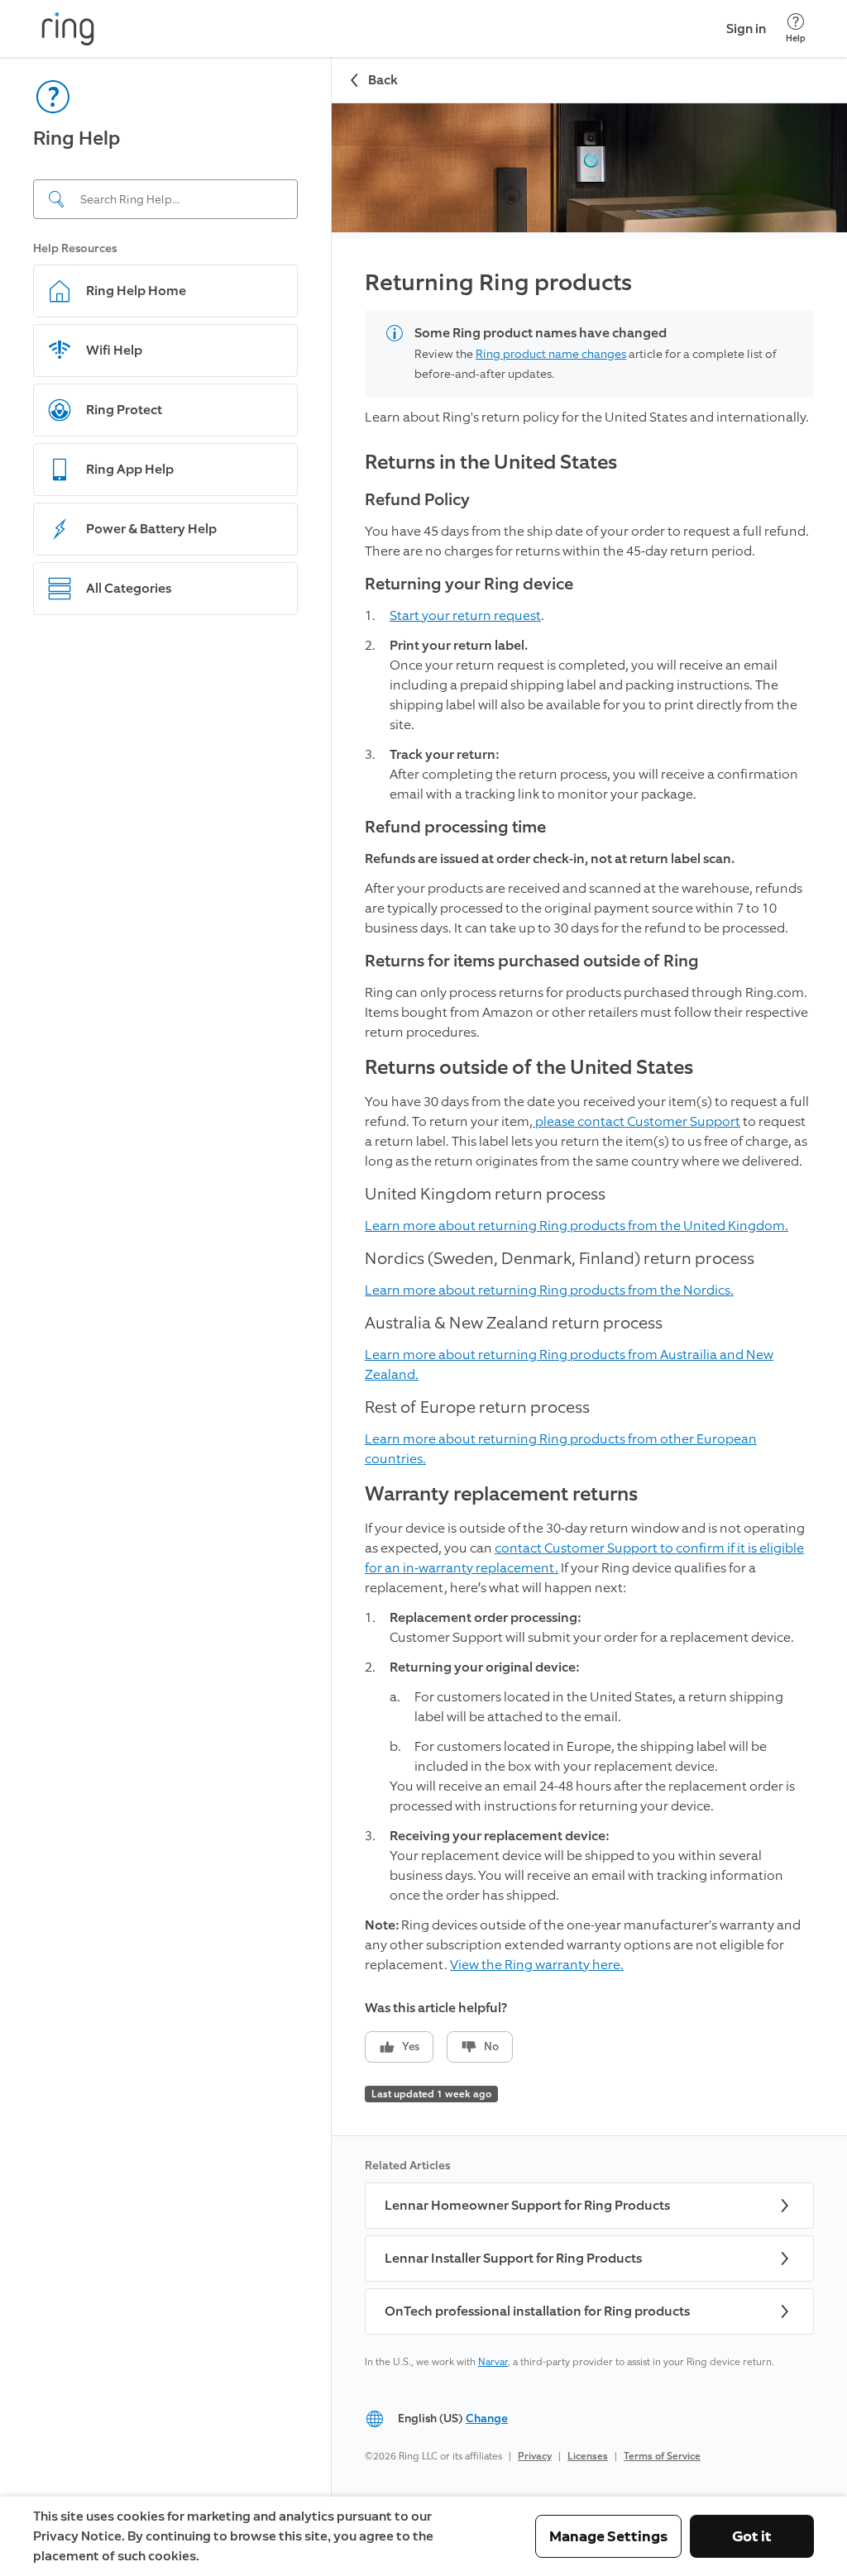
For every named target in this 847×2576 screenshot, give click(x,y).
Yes (411, 2046)
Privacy (535, 2456)
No (491, 2046)
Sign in (746, 29)
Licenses (588, 2456)
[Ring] (68, 29)
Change (487, 2419)
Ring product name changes (551, 354)
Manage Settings (608, 2536)
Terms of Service (662, 2456)
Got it (752, 2536)
